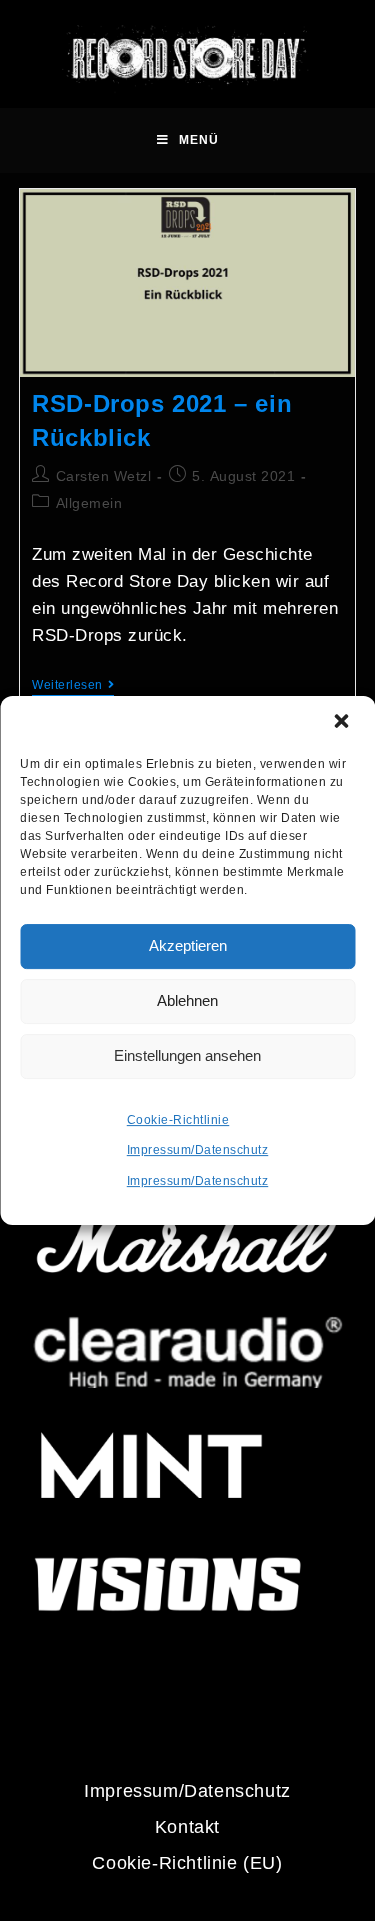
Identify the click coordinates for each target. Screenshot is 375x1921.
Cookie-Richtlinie (178, 1120)
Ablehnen (187, 1000)
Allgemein (89, 503)
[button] (343, 723)
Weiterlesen (73, 685)
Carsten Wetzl (104, 476)
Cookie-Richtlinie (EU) (187, 1863)
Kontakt (187, 1827)
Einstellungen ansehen (187, 1055)
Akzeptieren (188, 945)
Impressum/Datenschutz (198, 1150)
